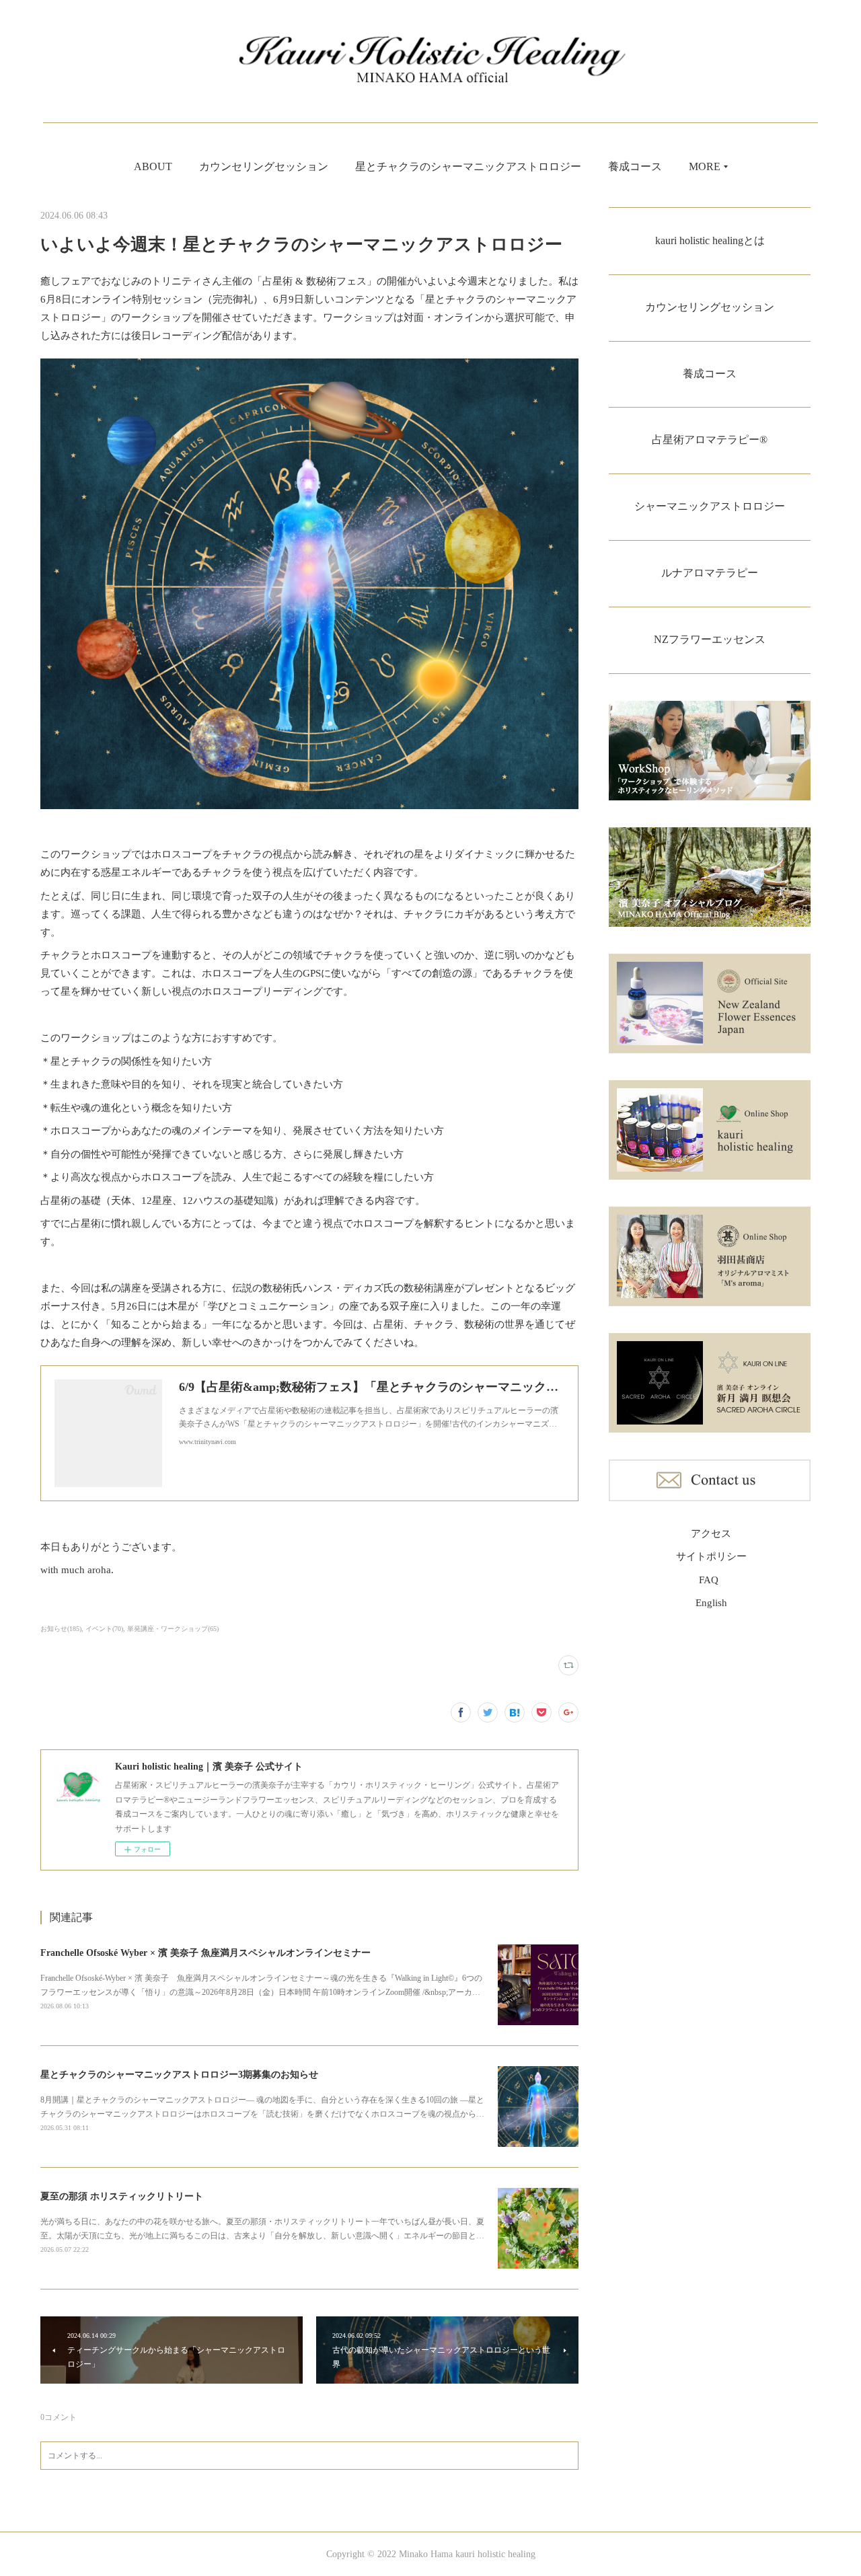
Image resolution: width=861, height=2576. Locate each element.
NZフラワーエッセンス (710, 639)
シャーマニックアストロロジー (710, 506)
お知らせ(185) (61, 1629)
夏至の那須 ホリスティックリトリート (122, 2196)
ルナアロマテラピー (710, 573)
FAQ (709, 1580)
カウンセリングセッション (264, 166)
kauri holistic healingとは (710, 240)
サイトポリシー (711, 1556)
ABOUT (153, 166)
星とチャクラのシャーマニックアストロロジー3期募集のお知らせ (179, 2075)
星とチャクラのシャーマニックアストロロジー (468, 166)
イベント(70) (104, 1629)
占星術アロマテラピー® (710, 440)
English (711, 1603)
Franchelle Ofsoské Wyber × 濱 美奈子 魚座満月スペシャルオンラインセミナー (205, 1953)
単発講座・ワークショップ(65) (173, 1629)
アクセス (711, 1533)
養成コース (635, 166)
